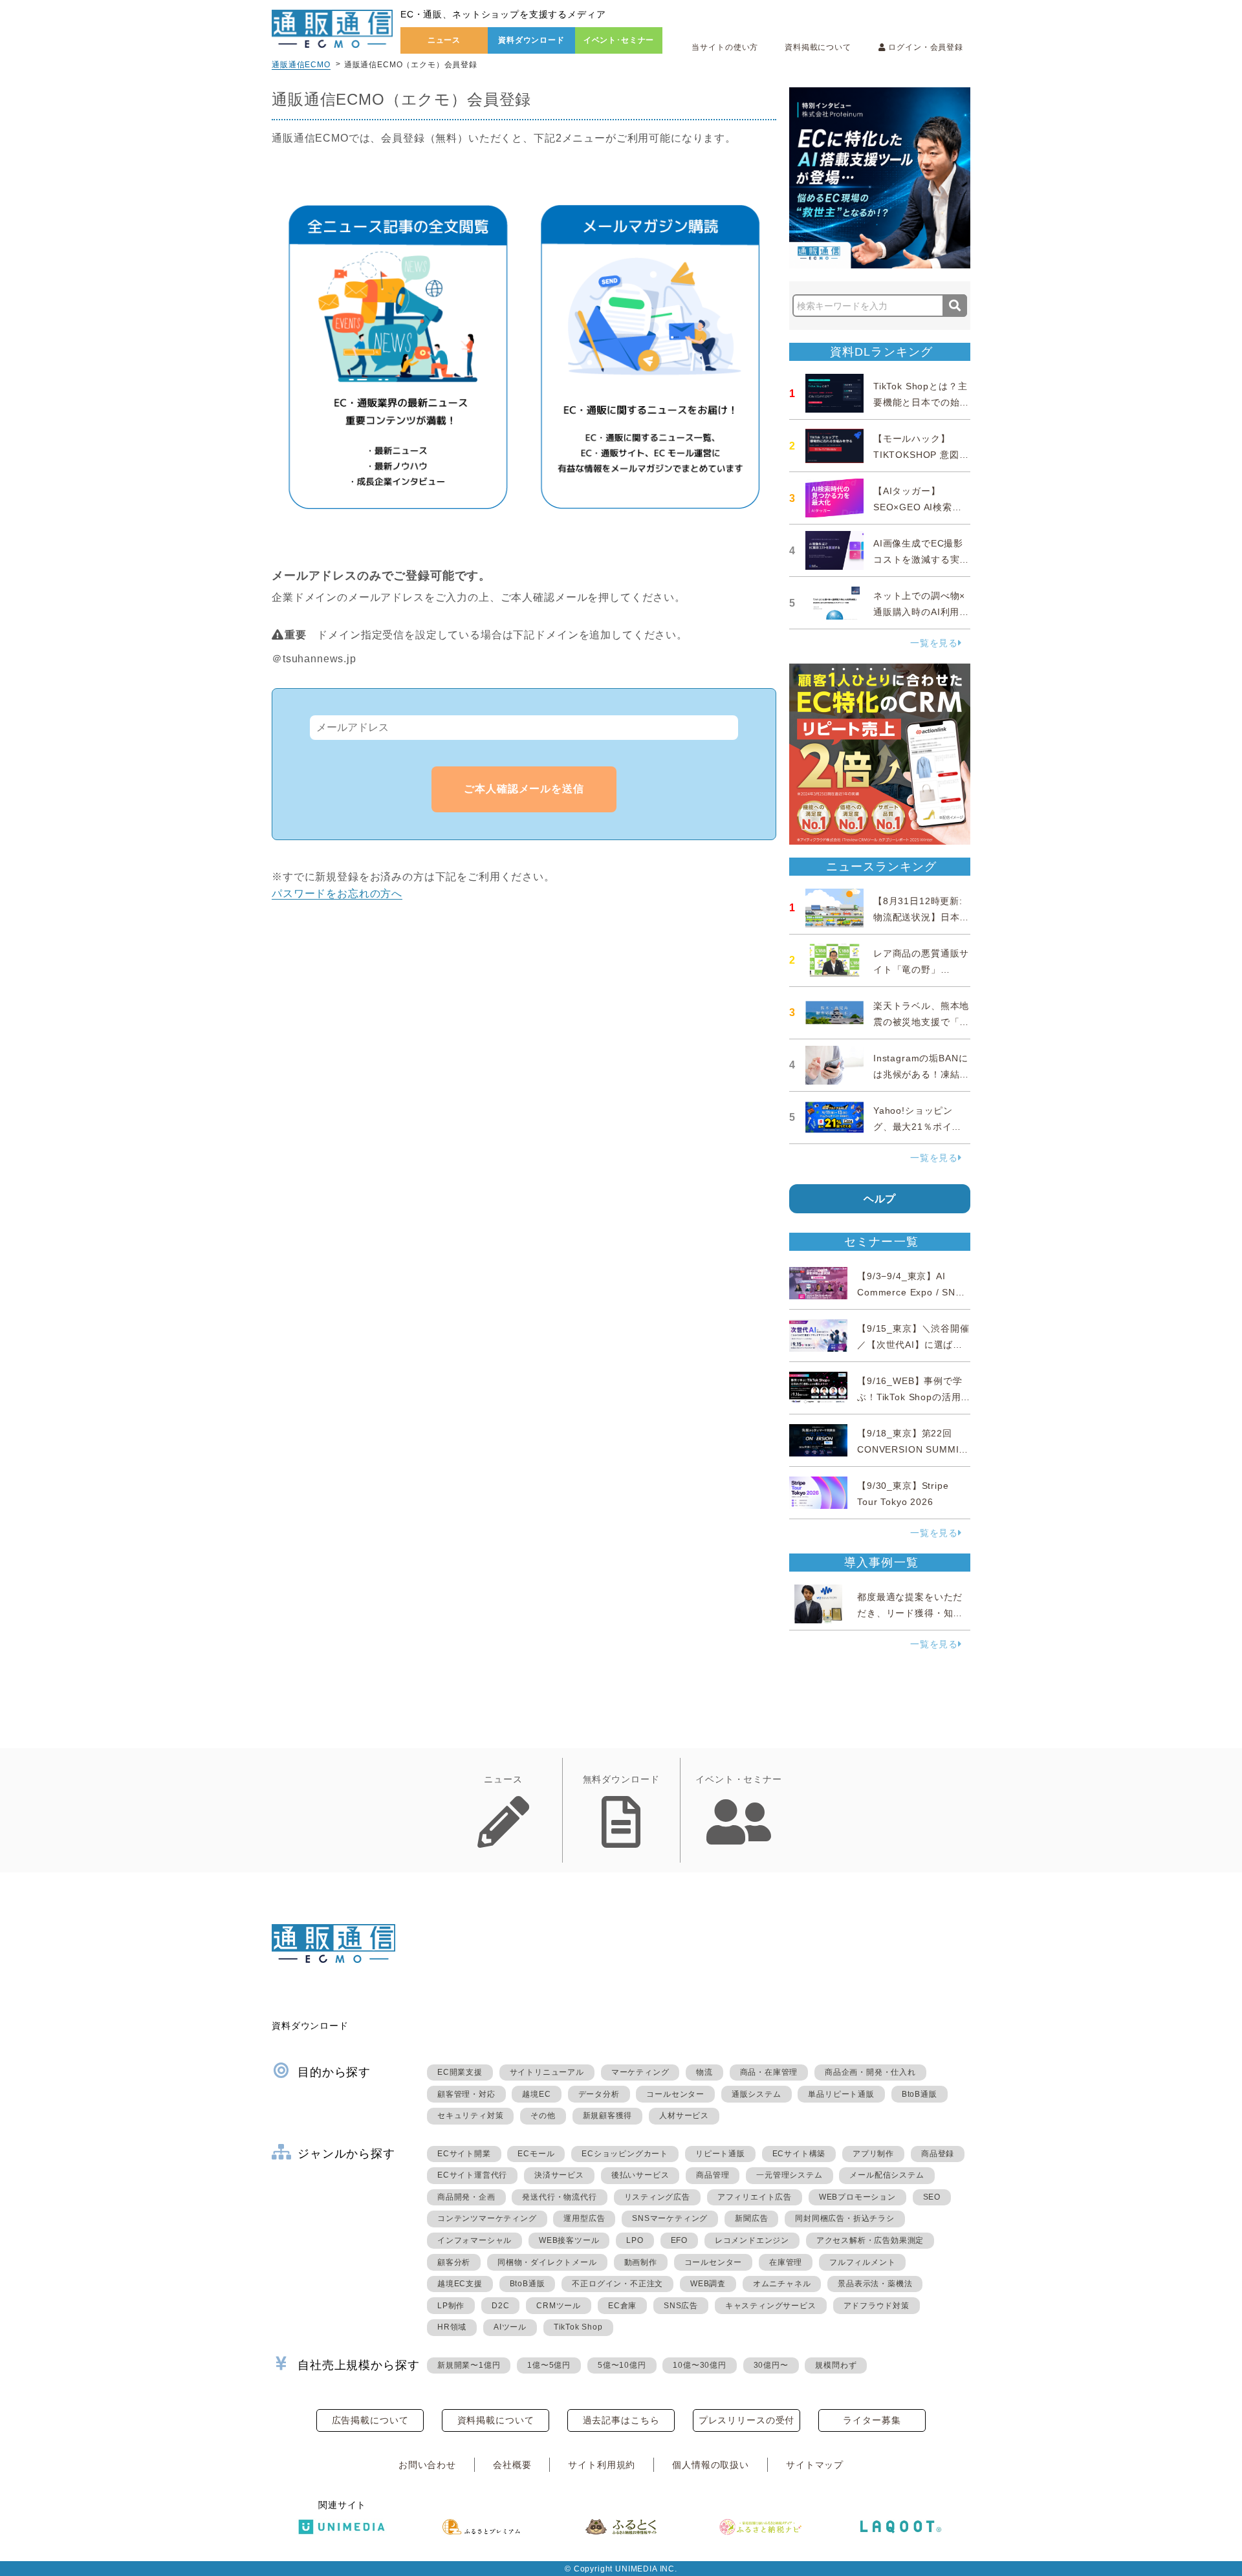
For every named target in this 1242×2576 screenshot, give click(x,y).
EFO (679, 2240)
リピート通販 (720, 2154)
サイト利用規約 (602, 2465)
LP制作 (451, 2306)
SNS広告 (681, 2306)
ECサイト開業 (464, 2154)
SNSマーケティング (670, 2218)
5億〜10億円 (622, 2365)
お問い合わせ (427, 2465)
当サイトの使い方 (725, 47)
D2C (500, 2306)
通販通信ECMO (301, 65)
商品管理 (713, 2175)
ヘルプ (880, 1199)
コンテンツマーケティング (487, 2218)
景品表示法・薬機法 (875, 2284)
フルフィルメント (862, 2262)
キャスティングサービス (771, 2306)
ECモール (536, 2154)
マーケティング (640, 2072)
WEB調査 (708, 2284)
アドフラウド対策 (877, 2306)
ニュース (444, 40)
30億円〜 (771, 2365)
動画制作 (641, 2262)
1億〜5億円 (549, 2365)
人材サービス (684, 2116)
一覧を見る (934, 643)
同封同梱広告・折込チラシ (845, 2218)
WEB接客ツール (569, 2240)
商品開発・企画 (466, 2197)
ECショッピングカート (625, 2154)
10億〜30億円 (699, 2365)
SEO (932, 2197)
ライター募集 (872, 2420)
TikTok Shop (578, 2327)
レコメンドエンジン (752, 2240)
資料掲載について (818, 47)
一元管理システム (789, 2175)
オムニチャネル (782, 2284)
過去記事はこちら (621, 2420)
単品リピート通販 (841, 2094)
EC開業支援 (460, 2072)
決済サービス (559, 2175)
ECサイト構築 (799, 2154)
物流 (704, 2072)
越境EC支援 (460, 2284)
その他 (543, 2116)
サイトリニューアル (547, 2072)
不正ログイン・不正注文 (617, 2284)
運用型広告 (584, 2218)
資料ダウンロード (531, 40)
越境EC (536, 2094)
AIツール (510, 2327)
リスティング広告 (657, 2197)
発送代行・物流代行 (559, 2197)
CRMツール (559, 2306)
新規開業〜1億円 (469, 2365)
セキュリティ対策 (470, 2116)
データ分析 (599, 2094)
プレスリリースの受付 (746, 2420)
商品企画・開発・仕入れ (870, 2072)
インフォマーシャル (474, 2240)
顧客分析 (454, 2262)
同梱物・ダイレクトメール (547, 2262)
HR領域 (452, 2327)
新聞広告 (751, 2218)
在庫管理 (786, 2262)
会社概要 (512, 2465)
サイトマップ (815, 2465)
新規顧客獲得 (608, 2116)
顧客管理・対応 (466, 2094)
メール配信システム (887, 2175)
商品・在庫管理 (769, 2072)
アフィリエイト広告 (755, 2197)
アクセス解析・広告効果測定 (870, 2240)
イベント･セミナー (619, 40)
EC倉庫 (622, 2306)
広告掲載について (370, 2420)
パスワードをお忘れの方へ (337, 893)
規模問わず (836, 2365)
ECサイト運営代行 (472, 2175)
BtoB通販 (920, 2094)
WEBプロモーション (857, 2197)
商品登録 (938, 2154)
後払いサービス (640, 2175)
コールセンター (675, 2094)
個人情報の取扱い (711, 2465)
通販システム (757, 2094)
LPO (635, 2240)
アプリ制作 (873, 2154)
